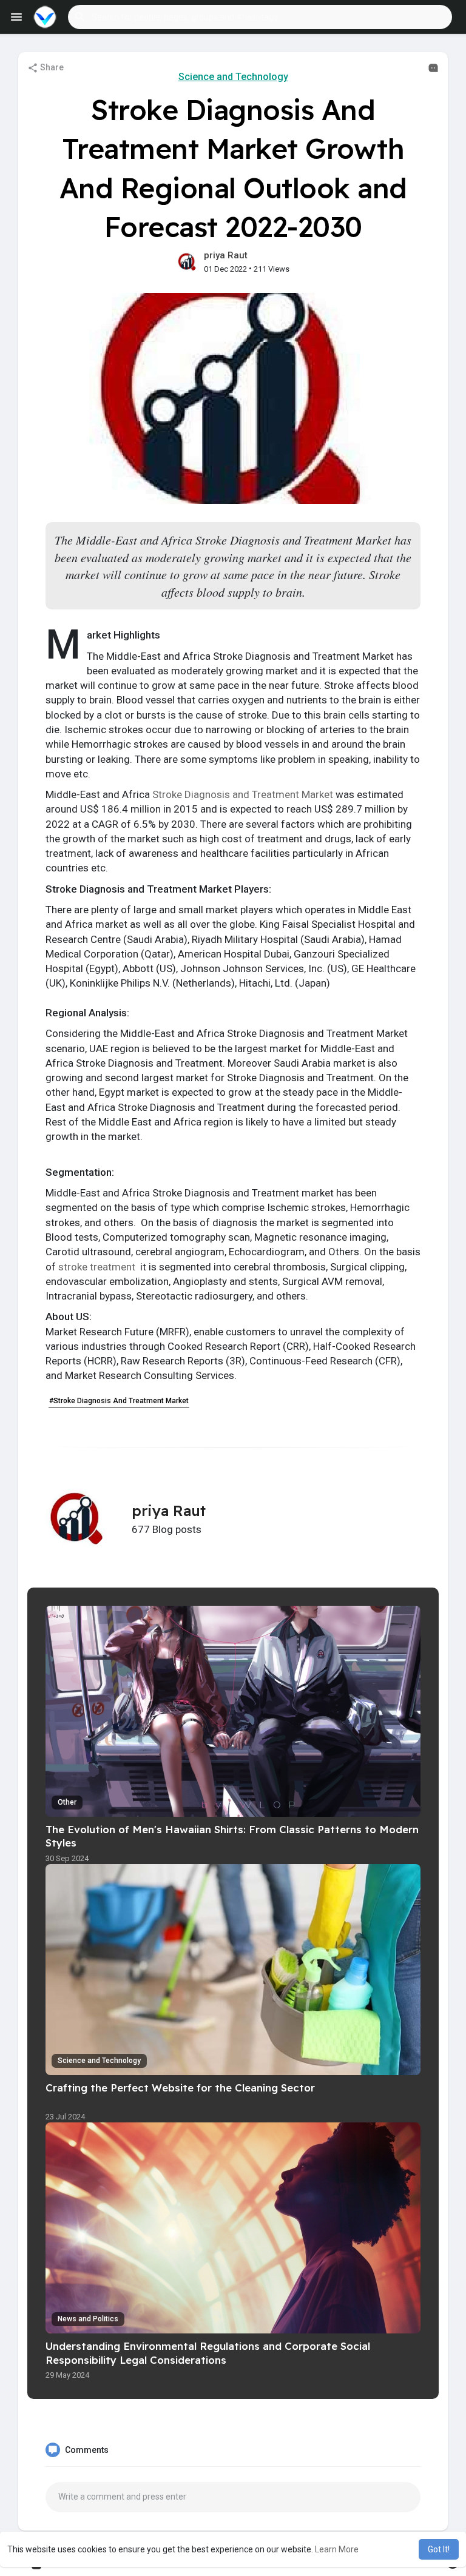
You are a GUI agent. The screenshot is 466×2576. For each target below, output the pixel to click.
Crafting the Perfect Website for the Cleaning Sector (180, 2088)
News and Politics (88, 2319)
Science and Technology (233, 77)
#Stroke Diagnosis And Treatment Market (119, 1401)
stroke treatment (98, 1267)
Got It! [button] (439, 2549)
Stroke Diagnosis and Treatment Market (243, 794)
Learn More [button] (337, 2549)
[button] (260, 17)
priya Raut (226, 255)
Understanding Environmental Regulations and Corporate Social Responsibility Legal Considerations (208, 2353)
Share (51, 67)
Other (67, 1802)
